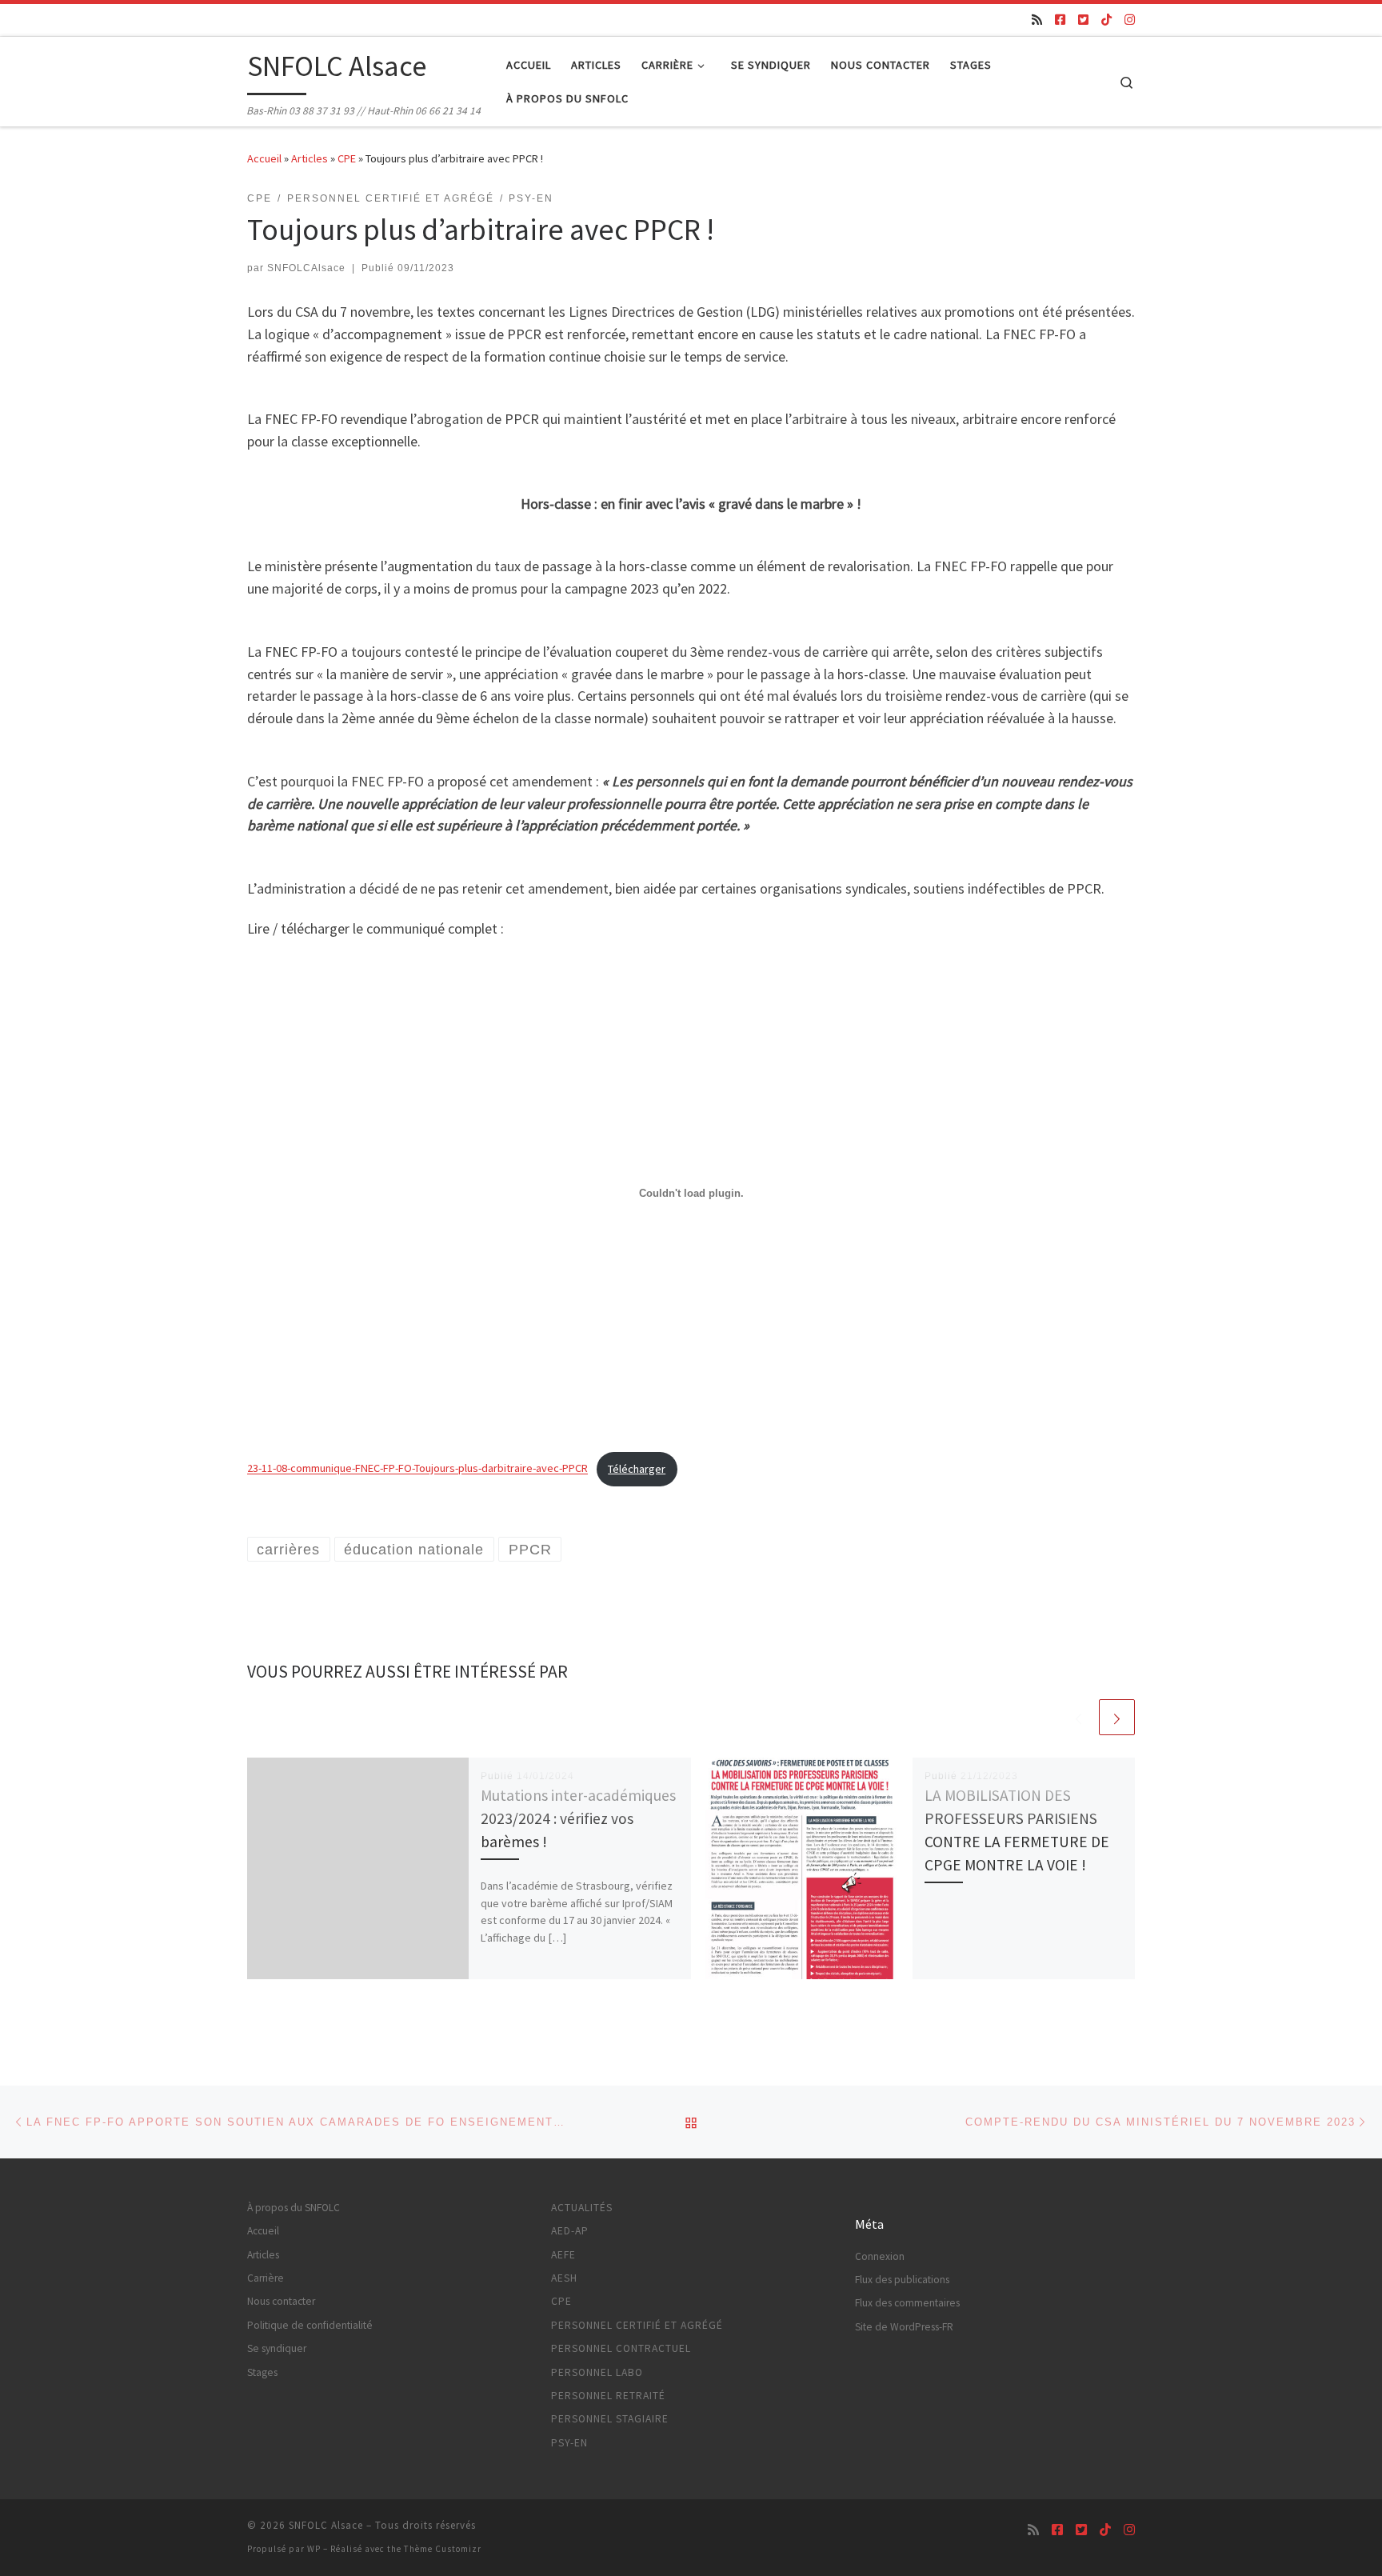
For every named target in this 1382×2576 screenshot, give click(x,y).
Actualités (582, 2208)
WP (314, 2549)
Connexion (880, 2256)
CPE (347, 158)
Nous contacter (281, 2301)
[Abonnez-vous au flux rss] (1037, 20)
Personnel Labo (597, 2372)
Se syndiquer (277, 2348)
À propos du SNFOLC (294, 2208)
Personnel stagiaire (610, 2419)
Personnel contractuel (621, 2348)
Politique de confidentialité (310, 2325)
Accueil (264, 158)
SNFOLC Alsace (326, 2525)
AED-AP (570, 2231)
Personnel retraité (608, 2396)
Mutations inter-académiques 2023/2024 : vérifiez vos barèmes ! (578, 1818)
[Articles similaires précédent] (1078, 1717)
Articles (310, 158)
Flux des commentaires (907, 2303)
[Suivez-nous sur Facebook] (1060, 20)
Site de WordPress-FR (904, 2327)
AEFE (563, 2255)
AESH (564, 2278)
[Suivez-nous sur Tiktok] (1106, 20)
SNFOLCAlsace (306, 268)
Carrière (266, 2278)
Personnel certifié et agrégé (637, 2325)
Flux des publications (902, 2280)
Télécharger (637, 1469)
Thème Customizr (443, 2549)
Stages (262, 2372)
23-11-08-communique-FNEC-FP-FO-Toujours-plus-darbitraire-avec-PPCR (417, 1469)
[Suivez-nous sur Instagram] (1130, 20)
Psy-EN (569, 2443)
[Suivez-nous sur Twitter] (1083, 20)
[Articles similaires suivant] (1117, 1717)
